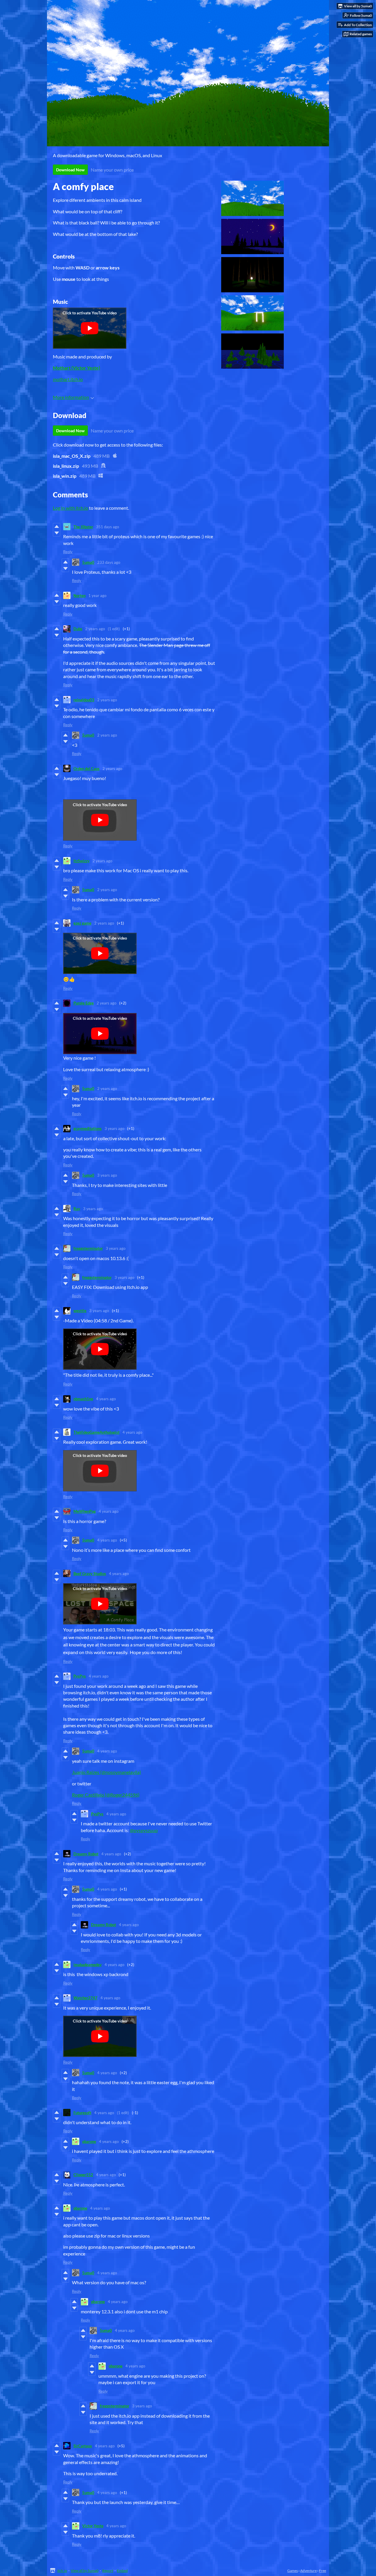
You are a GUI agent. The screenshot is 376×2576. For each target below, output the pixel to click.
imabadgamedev (88, 1965)
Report (108, 2571)
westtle (80, 1311)
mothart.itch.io (68, 379)
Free (323, 2571)
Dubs (78, 629)
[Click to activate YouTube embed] (90, 328)
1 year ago (97, 596)
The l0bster (83, 527)
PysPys (80, 1676)
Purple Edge (84, 1003)
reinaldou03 (84, 700)
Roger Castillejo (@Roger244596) (106, 1795)
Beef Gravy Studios (90, 1574)
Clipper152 (83, 2175)
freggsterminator (88, 1248)
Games (293, 2571)
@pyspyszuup (144, 1830)
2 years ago (95, 629)
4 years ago (106, 1399)
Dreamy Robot (86, 1854)
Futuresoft (82, 2113)
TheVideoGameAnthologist (96, 1432)
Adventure (308, 2571)
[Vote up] (57, 526)
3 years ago (114, 1128)
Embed (122, 2571)
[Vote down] (57, 533)
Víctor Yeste (93, 2526)
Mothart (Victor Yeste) (77, 368)
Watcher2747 (85, 1998)
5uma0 (88, 562)
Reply (68, 552)
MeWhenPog (85, 1511)
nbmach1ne (83, 1399)
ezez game (82, 923)
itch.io (62, 2571)
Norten (79, 596)
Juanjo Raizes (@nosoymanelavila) (106, 1772)
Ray (77, 1209)
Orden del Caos (87, 769)
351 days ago (108, 527)
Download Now (70, 170)
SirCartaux (83, 2446)
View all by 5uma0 (85, 2571)
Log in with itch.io (70, 508)
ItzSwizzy (82, 861)
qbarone (89, 2141)
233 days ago (109, 562)
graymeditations (88, 1128)
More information (71, 397)
